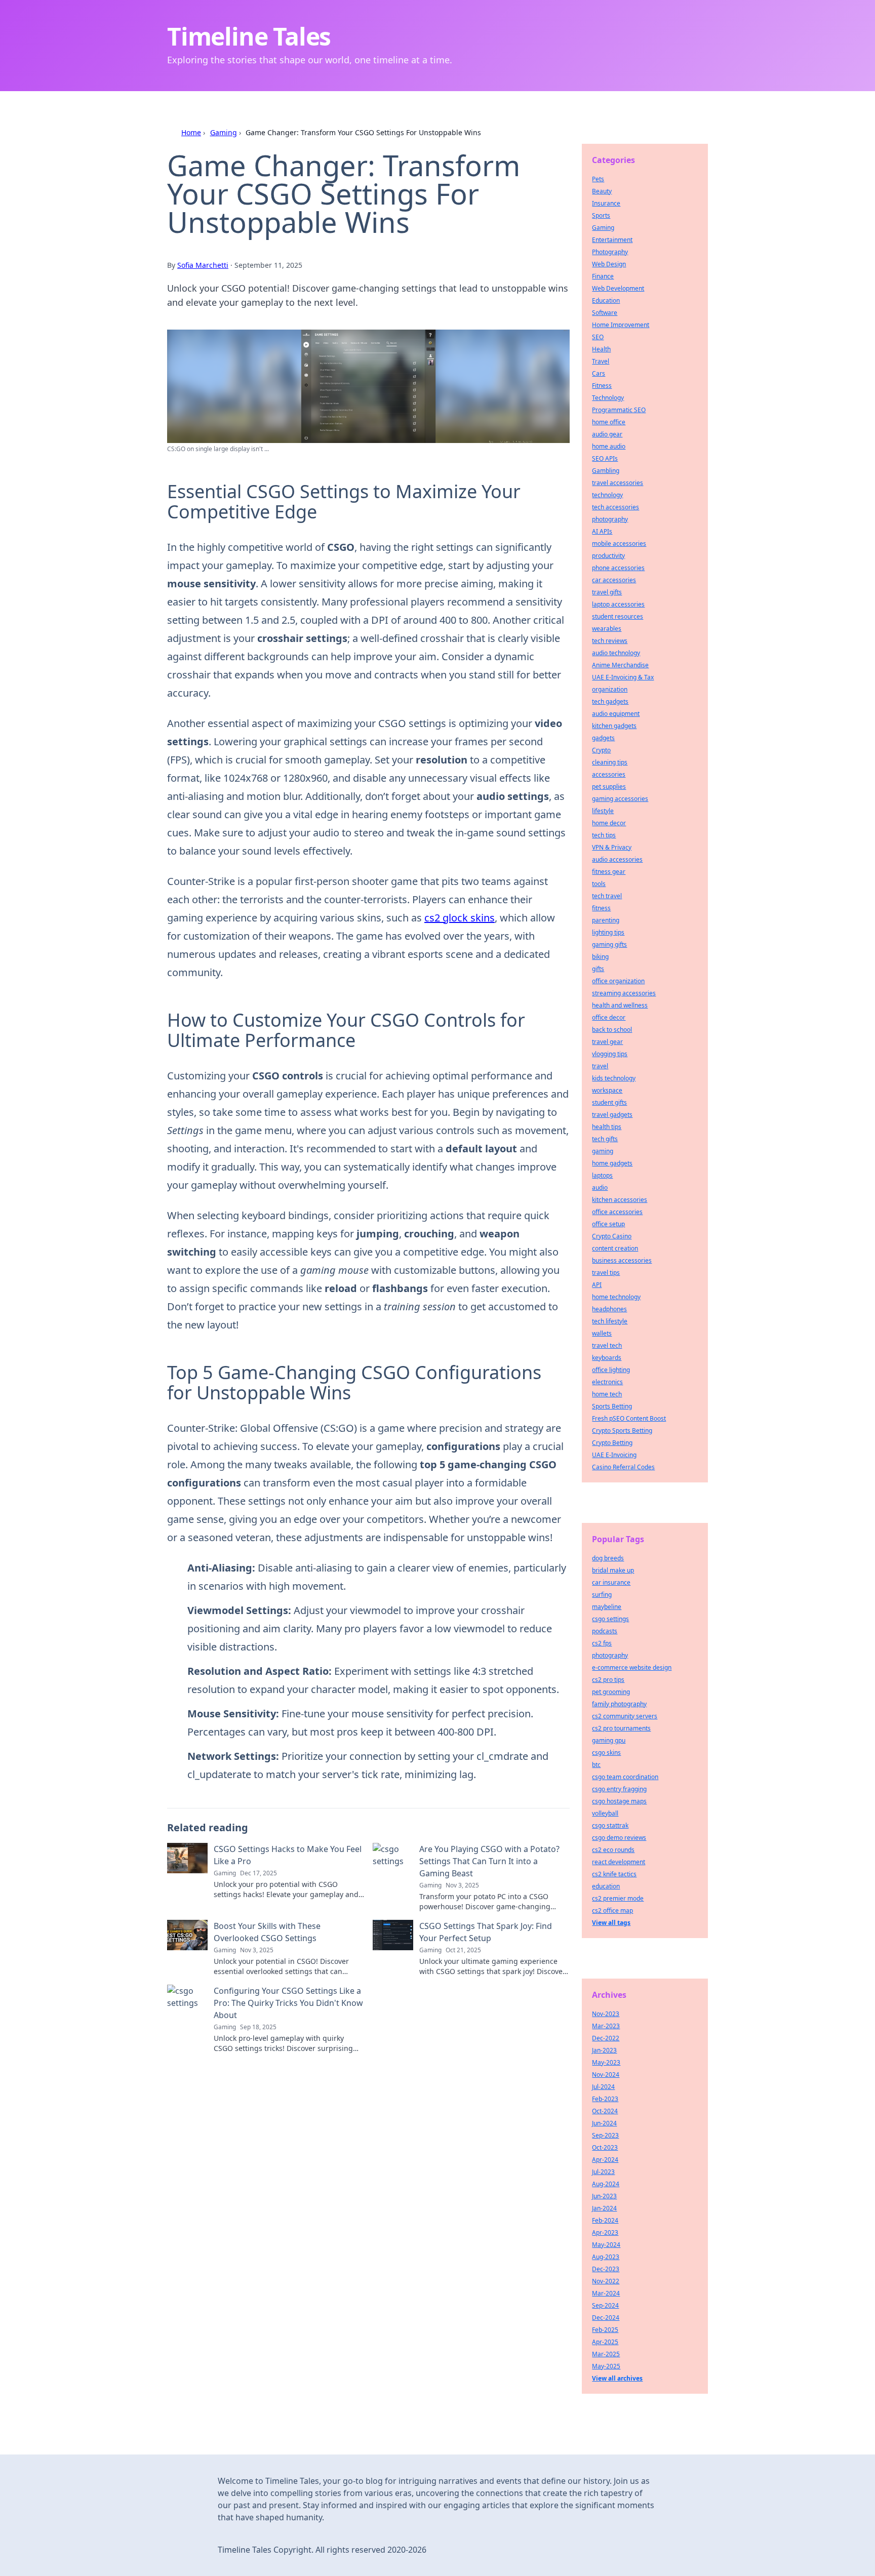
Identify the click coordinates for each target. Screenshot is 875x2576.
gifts (598, 969)
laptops (602, 1175)
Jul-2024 (603, 2087)
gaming (603, 1151)
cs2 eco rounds (613, 1850)
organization (610, 689)
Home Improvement (621, 325)
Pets (598, 179)
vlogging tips (610, 1054)
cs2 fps (602, 1643)
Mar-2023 (606, 2026)
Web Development (618, 288)
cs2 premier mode (618, 1898)
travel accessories (618, 483)
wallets (602, 1333)
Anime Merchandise (620, 665)
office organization (618, 981)
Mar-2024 (606, 2293)
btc (596, 1765)
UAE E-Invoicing (614, 1455)
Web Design (609, 264)
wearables (607, 629)
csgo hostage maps (619, 1801)
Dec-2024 (606, 2318)
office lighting (611, 1370)
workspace (607, 1090)
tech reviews (610, 641)
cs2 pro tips (608, 1680)
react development (619, 1862)
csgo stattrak (610, 1825)
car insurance (611, 1582)
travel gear (607, 1042)
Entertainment (612, 240)
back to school (612, 1030)
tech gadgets (610, 701)
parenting (606, 920)
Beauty (602, 191)
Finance (603, 276)
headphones (609, 1309)
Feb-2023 (605, 2099)
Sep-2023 (605, 2135)
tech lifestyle (610, 1321)
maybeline (607, 1607)
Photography (610, 252)
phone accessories (618, 568)
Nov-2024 (606, 2075)
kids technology (614, 1078)
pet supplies (609, 787)
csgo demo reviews (619, 1838)
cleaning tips (610, 762)
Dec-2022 (606, 2038)
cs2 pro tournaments (621, 1728)
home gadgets (612, 1163)
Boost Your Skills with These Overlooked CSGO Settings (267, 1932)
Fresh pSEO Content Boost (629, 1418)
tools (599, 884)
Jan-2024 (604, 2208)
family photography (619, 1704)
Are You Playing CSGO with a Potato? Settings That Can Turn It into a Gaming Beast (489, 1861)
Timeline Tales (249, 36)
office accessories (617, 1212)
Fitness (602, 386)
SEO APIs (605, 458)
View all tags (611, 1923)
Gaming (224, 132)
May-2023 (606, 2062)
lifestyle (603, 811)
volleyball (605, 1813)
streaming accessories (624, 993)
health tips (607, 1127)
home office (609, 422)
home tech (607, 1394)
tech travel (607, 896)
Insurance (606, 203)
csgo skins (606, 1753)
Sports (601, 215)
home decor (609, 823)
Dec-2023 (606, 2269)
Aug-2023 (606, 2257)
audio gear (607, 434)
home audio (609, 446)
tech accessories (615, 507)
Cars (599, 373)
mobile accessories (619, 544)
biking (600, 957)
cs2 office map (612, 1910)
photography (610, 519)
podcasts (605, 1631)
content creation (615, 1248)
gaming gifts (609, 944)
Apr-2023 (605, 2232)
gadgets (603, 738)
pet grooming (611, 1692)
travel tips (606, 1273)
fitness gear (609, 872)
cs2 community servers (625, 1716)
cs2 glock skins (460, 918)
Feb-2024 (605, 2220)
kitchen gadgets (614, 726)
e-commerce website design (632, 1667)
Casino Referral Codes (623, 1467)
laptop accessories (618, 604)
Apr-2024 (605, 2160)
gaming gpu (609, 1740)
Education (606, 300)
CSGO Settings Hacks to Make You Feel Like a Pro (288, 1855)
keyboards (607, 1358)
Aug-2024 (606, 2184)
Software (605, 313)
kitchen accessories (620, 1200)
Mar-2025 (606, 2354)
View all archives (617, 2378)
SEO (598, 337)
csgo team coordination (625, 1777)
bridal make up (613, 1570)
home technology (616, 1297)
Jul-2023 (603, 2172)
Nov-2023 (606, 2014)
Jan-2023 (604, 2050)
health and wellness (620, 1005)
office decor (609, 1017)
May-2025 (606, 2366)
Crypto (601, 750)
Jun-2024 (604, 2123)
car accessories (614, 580)
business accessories (622, 1260)
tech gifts (605, 1139)
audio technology (616, 653)
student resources (618, 616)
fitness (601, 908)
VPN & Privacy (612, 847)
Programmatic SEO (619, 410)
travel (600, 1066)
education (606, 1886)
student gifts (609, 1102)
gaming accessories (620, 799)
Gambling (606, 471)
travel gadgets (612, 1115)
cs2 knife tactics (614, 1874)
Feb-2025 (605, 2330)
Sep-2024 (605, 2305)
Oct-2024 (605, 2111)
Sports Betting (612, 1406)
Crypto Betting (612, 1443)
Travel (601, 361)
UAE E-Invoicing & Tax (623, 677)
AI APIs (602, 531)
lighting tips (608, 932)
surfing (602, 1595)
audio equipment (616, 714)
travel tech (607, 1345)
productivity (608, 556)
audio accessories (617, 859)
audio (600, 1188)
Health (601, 349)
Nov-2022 (606, 2281)
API (597, 1285)
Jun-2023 (604, 2196)
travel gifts (607, 592)
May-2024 (606, 2245)
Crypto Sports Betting (622, 1431)
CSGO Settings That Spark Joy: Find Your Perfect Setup (486, 1932)
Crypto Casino (612, 1236)
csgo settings (610, 1619)
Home (191, 132)
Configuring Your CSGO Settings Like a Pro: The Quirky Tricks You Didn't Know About (288, 2003)
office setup (608, 1224)
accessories (609, 774)
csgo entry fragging (619, 1789)
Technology (608, 398)
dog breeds (608, 1558)
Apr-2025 (605, 2342)
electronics (607, 1382)
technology (607, 495)
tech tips (604, 835)
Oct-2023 (605, 2147)
